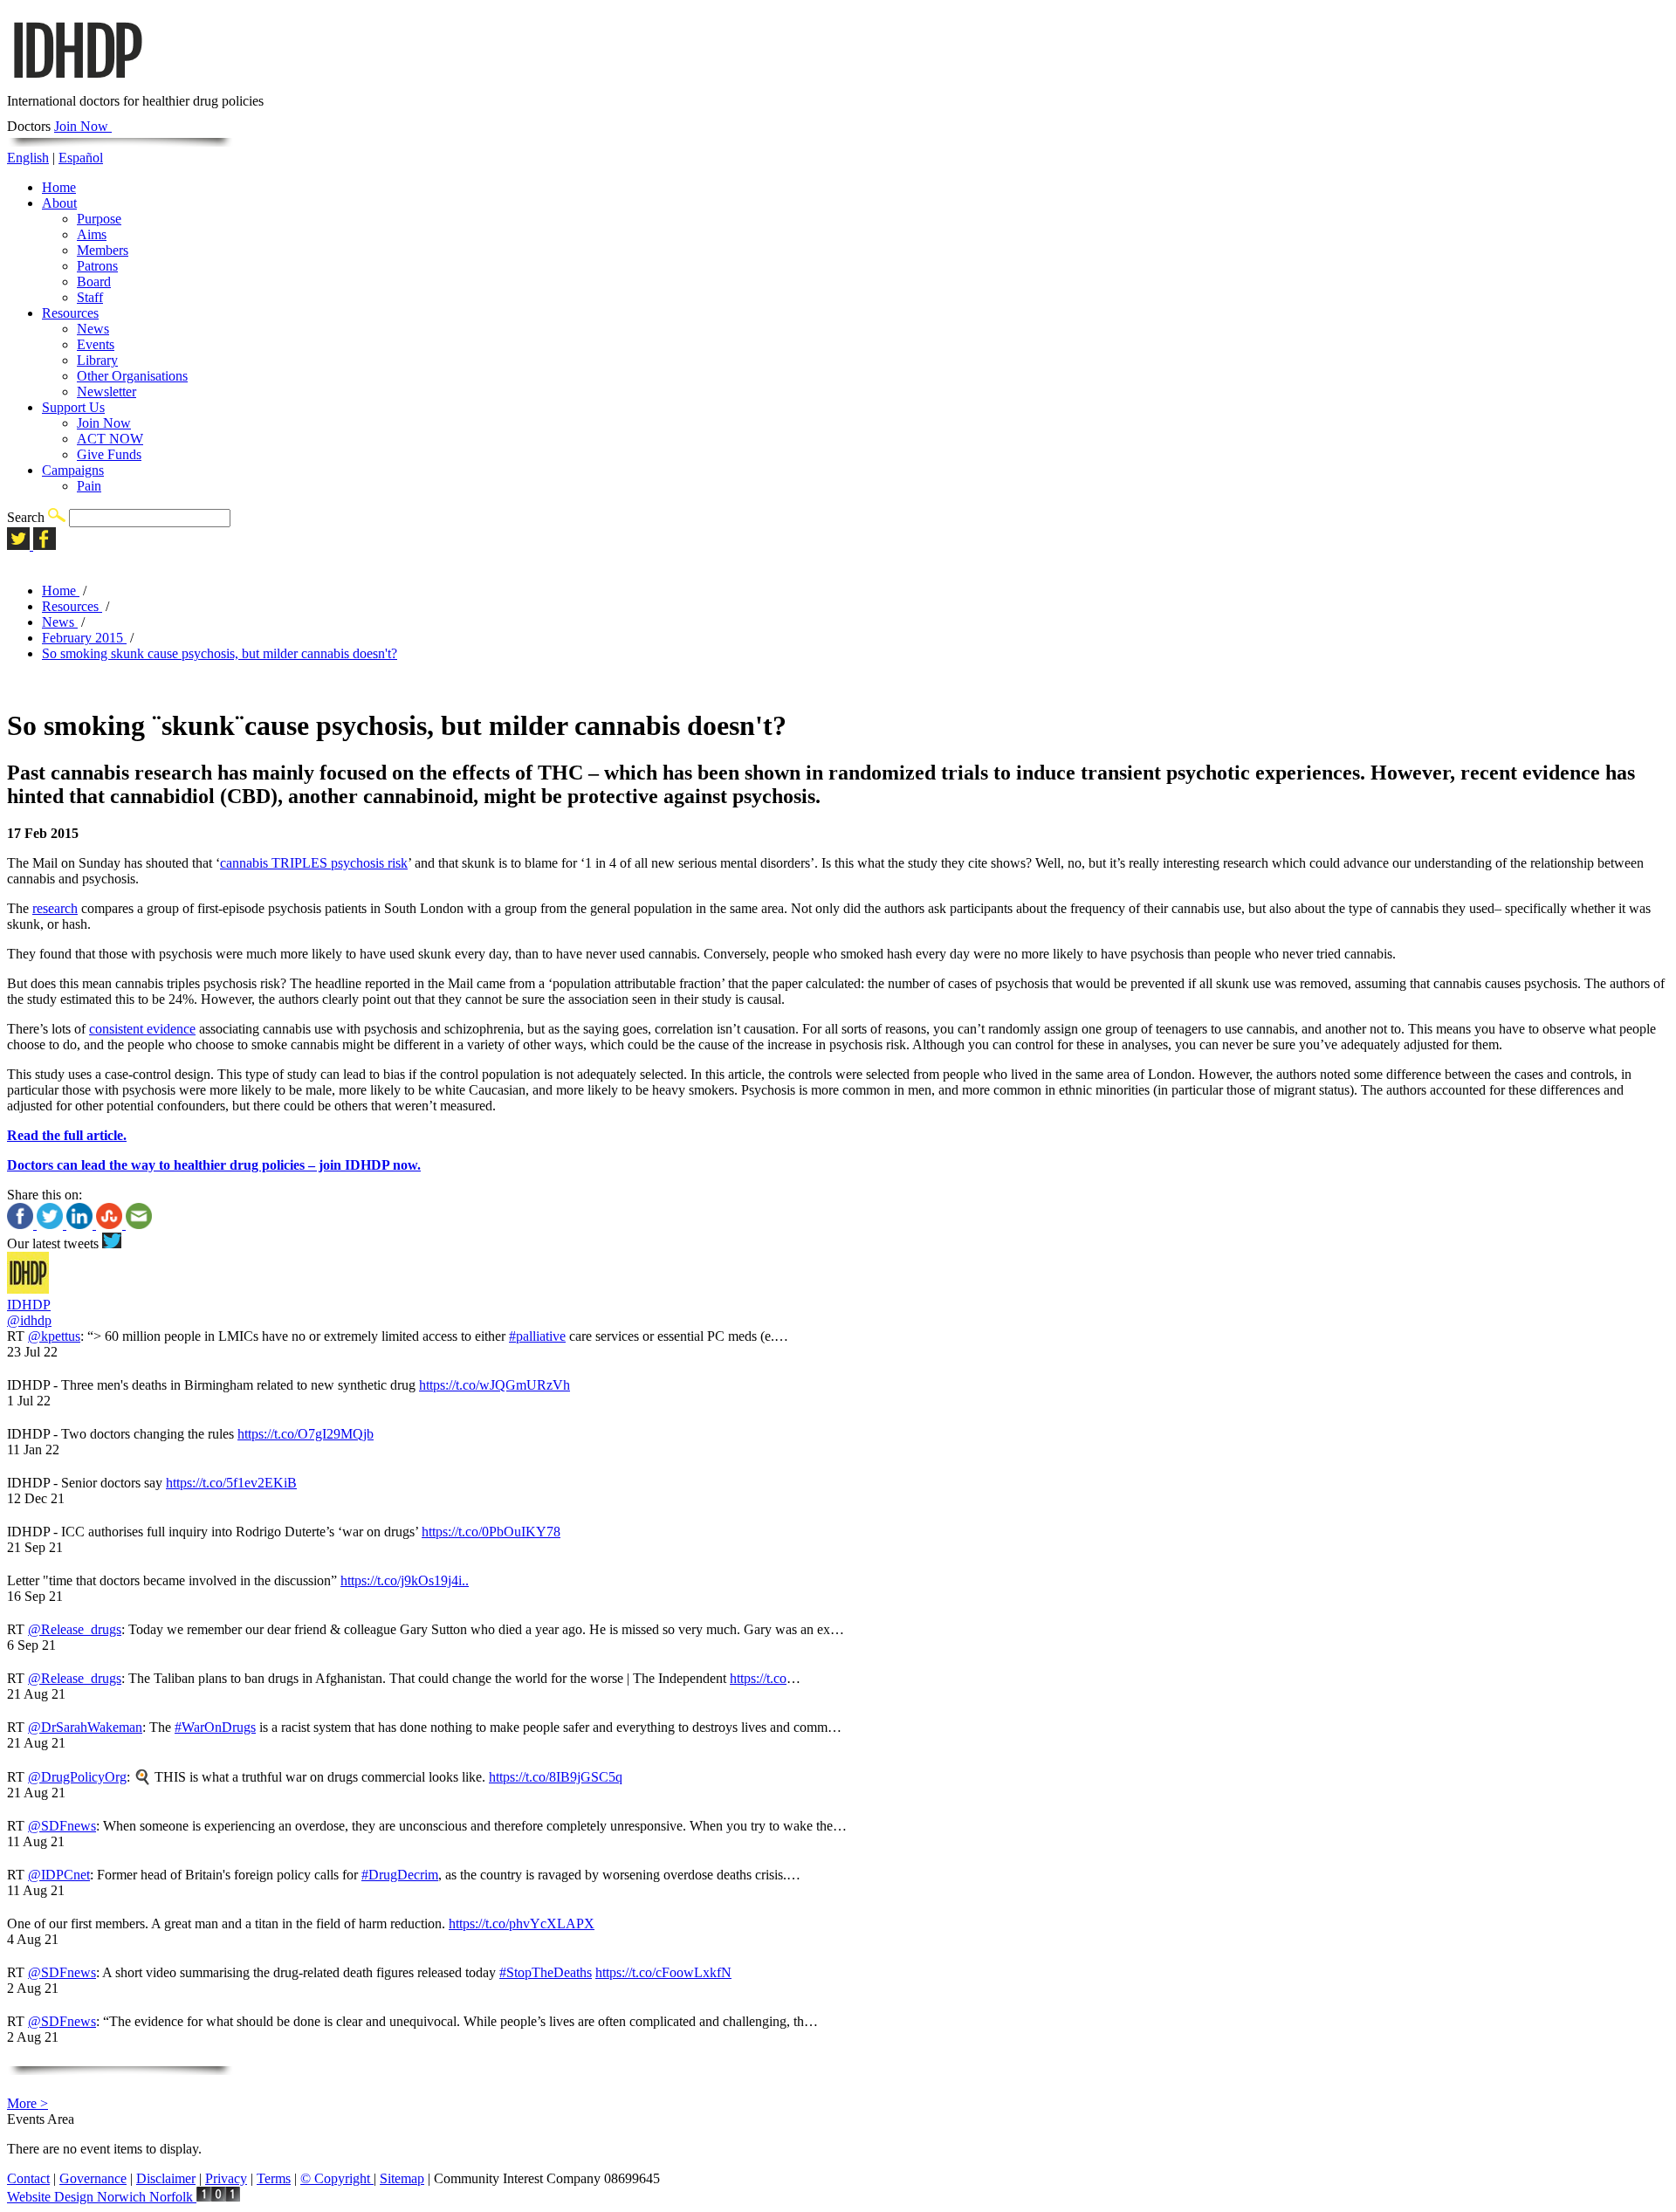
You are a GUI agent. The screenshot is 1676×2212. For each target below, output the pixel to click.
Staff (90, 297)
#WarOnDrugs (215, 1727)
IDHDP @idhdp (29, 1312)
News (93, 329)
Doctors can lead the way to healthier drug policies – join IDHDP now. (214, 1165)
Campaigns (73, 470)
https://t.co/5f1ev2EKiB (231, 1483)
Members (103, 250)
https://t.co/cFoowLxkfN (663, 1972)
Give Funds (109, 454)
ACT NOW (110, 439)
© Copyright (337, 2178)
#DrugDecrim (400, 1875)
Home (59, 187)
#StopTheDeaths (546, 1972)
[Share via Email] (139, 1224)
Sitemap (402, 2178)
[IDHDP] (76, 85)
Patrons (97, 266)
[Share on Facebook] (22, 1224)
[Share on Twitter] (52, 1224)
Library (97, 360)
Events (96, 344)
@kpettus (54, 1336)
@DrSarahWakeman (85, 1727)
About (59, 203)
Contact (28, 2178)
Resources (70, 313)
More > (27, 2103)
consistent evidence (142, 1029)
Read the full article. (67, 1135)
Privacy (226, 2178)
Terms (274, 2178)
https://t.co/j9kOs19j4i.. (405, 1580)
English (28, 158)
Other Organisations (132, 376)
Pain (89, 486)
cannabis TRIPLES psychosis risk (314, 863)
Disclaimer (166, 2178)
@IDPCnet (59, 1875)
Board (94, 282)
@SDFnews (62, 1826)
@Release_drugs (75, 1629)
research (55, 908)
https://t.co (758, 1678)
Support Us (73, 407)
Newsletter (106, 392)
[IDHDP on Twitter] (20, 545)
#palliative (537, 1336)
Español (81, 158)
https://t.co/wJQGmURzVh (495, 1385)
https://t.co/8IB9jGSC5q (556, 1777)
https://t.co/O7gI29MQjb (306, 1434)
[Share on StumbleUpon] (111, 1224)
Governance (93, 2178)
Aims (92, 234)
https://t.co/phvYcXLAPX (522, 1923)
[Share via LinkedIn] (81, 1224)
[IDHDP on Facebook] (45, 545)
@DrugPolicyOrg (77, 1777)
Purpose (99, 219)
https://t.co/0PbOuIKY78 (491, 1532)
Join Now (83, 126)
